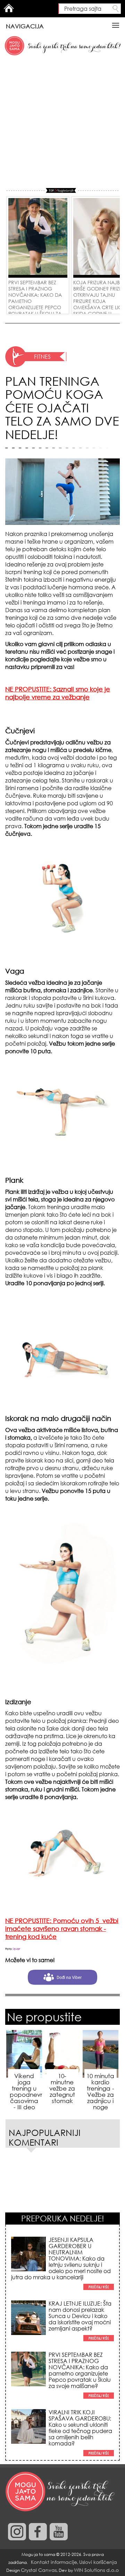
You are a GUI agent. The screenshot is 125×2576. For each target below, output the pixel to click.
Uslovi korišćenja (98, 2562)
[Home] (61, 2492)
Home (9, 8)
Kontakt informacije (54, 2562)
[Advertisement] (62, 122)
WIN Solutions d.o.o (96, 2570)
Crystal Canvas (39, 2570)
